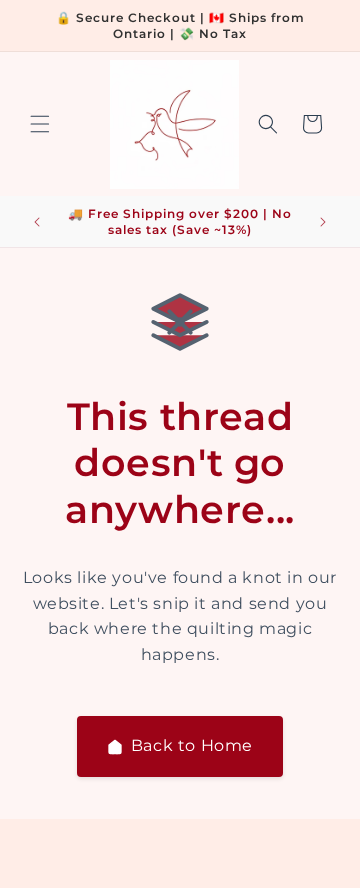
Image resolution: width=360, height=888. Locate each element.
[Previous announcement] (37, 222)
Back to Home (192, 745)
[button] (40, 124)
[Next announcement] (323, 222)
